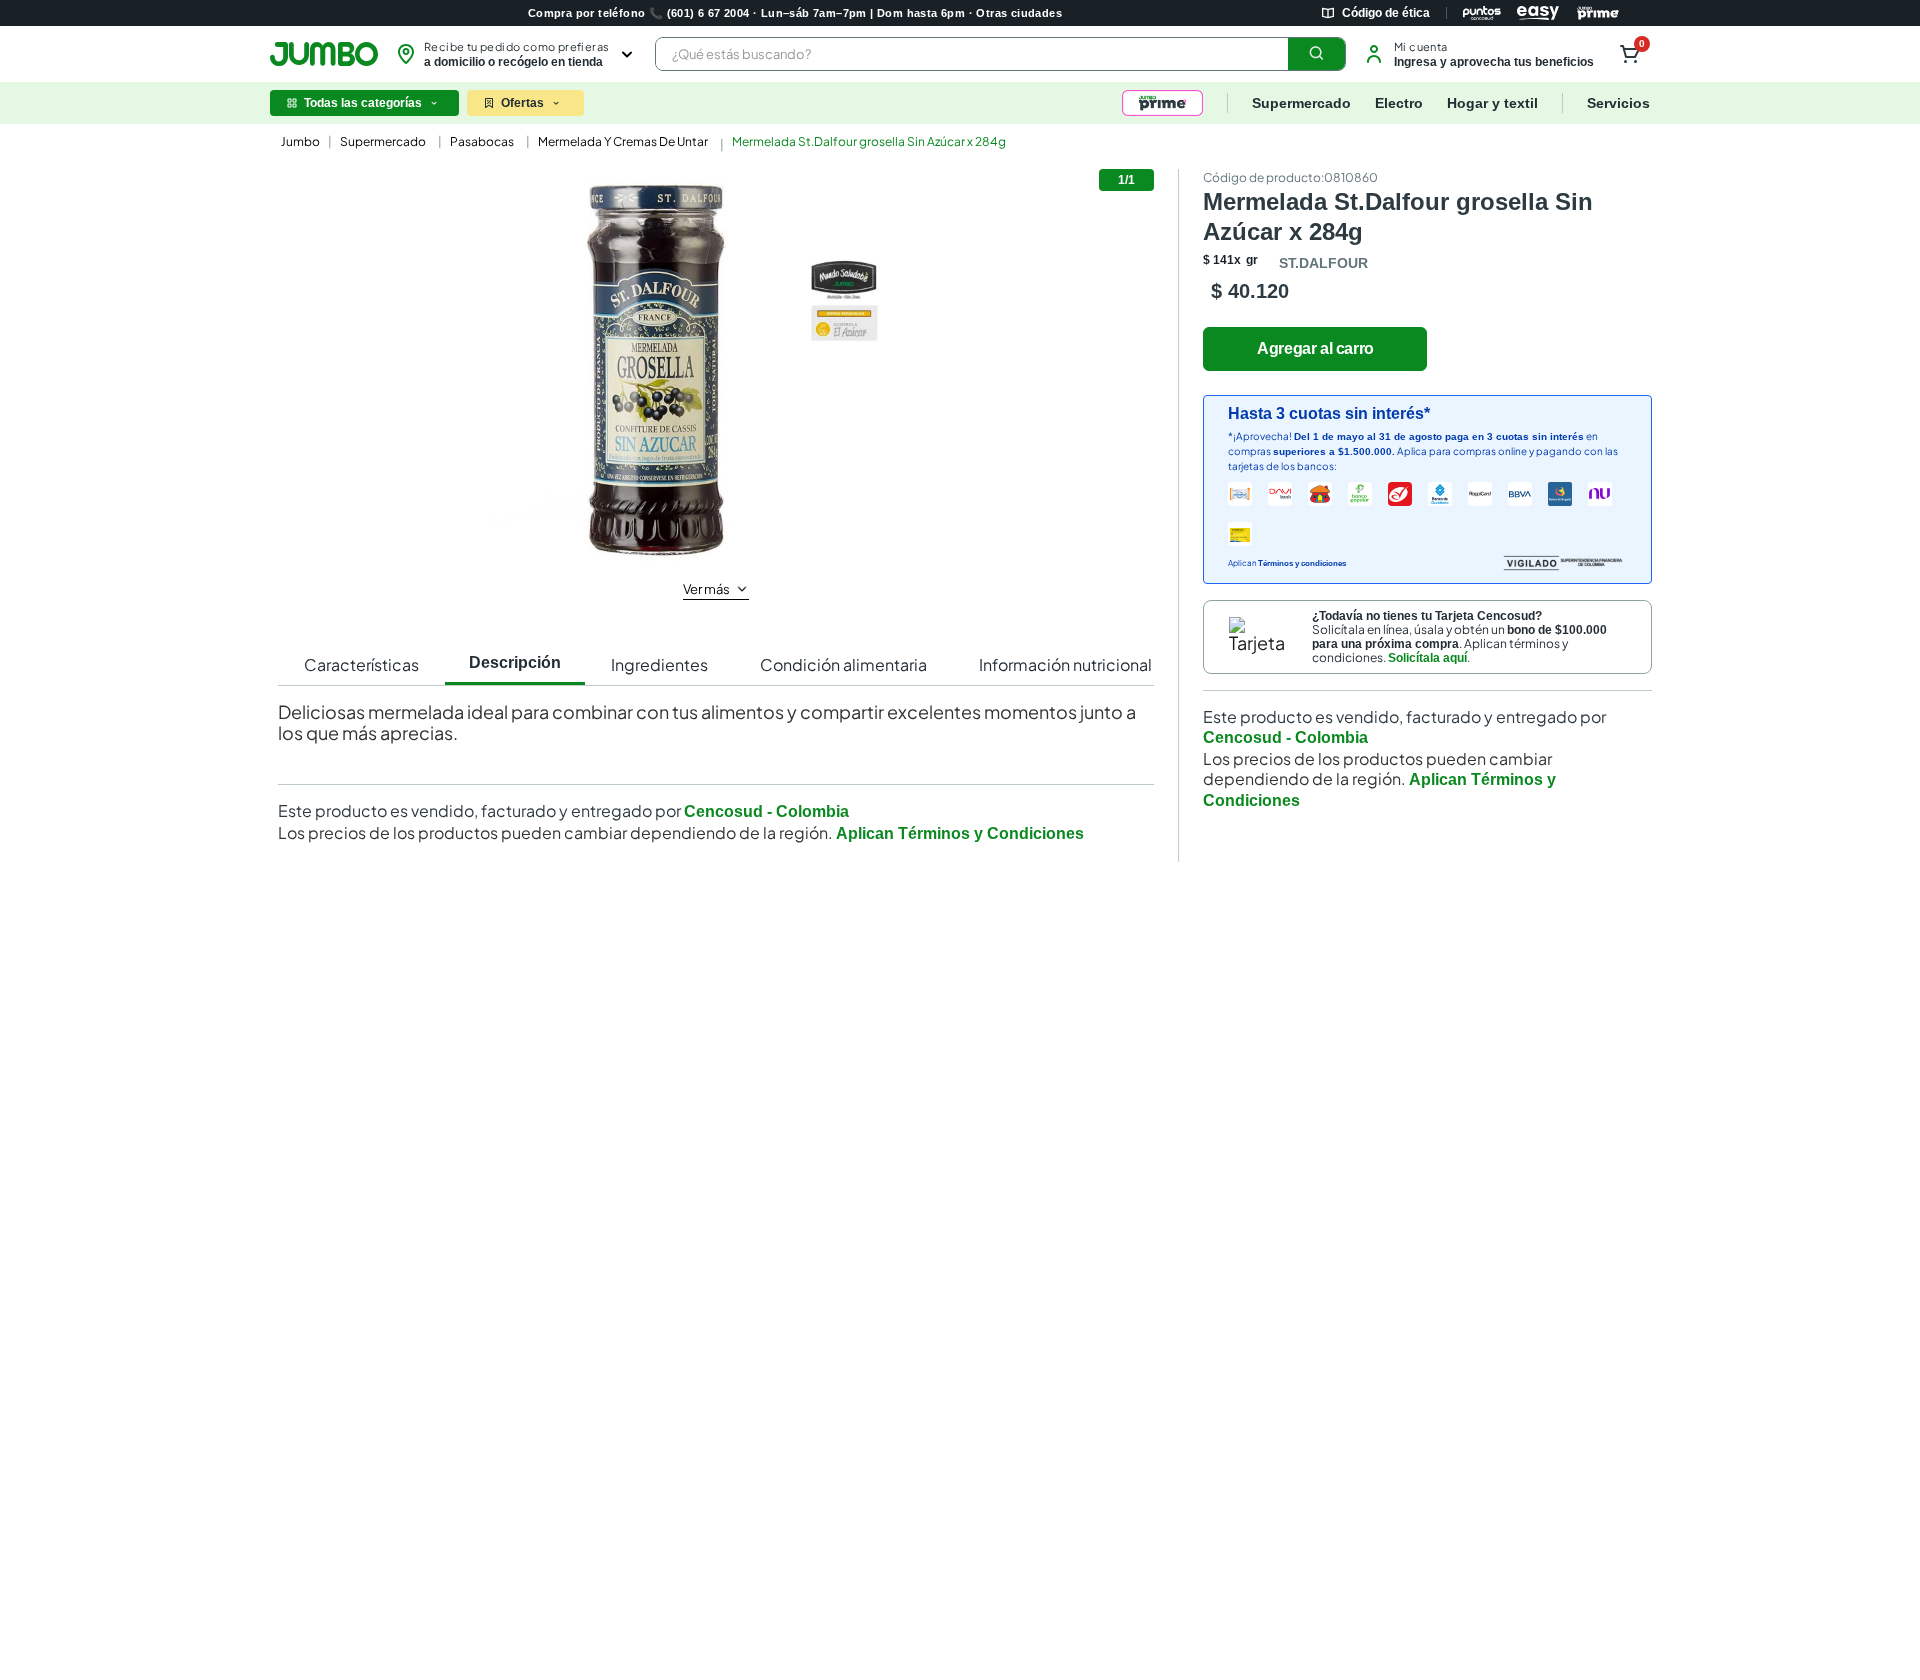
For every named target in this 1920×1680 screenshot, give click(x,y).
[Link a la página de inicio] (298, 142)
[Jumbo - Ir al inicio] (324, 54)
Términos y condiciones (1302, 563)
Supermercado (383, 141)
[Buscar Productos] (1317, 54)
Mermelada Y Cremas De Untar (623, 141)
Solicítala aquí (1427, 658)
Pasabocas (482, 141)
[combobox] (1000, 54)
